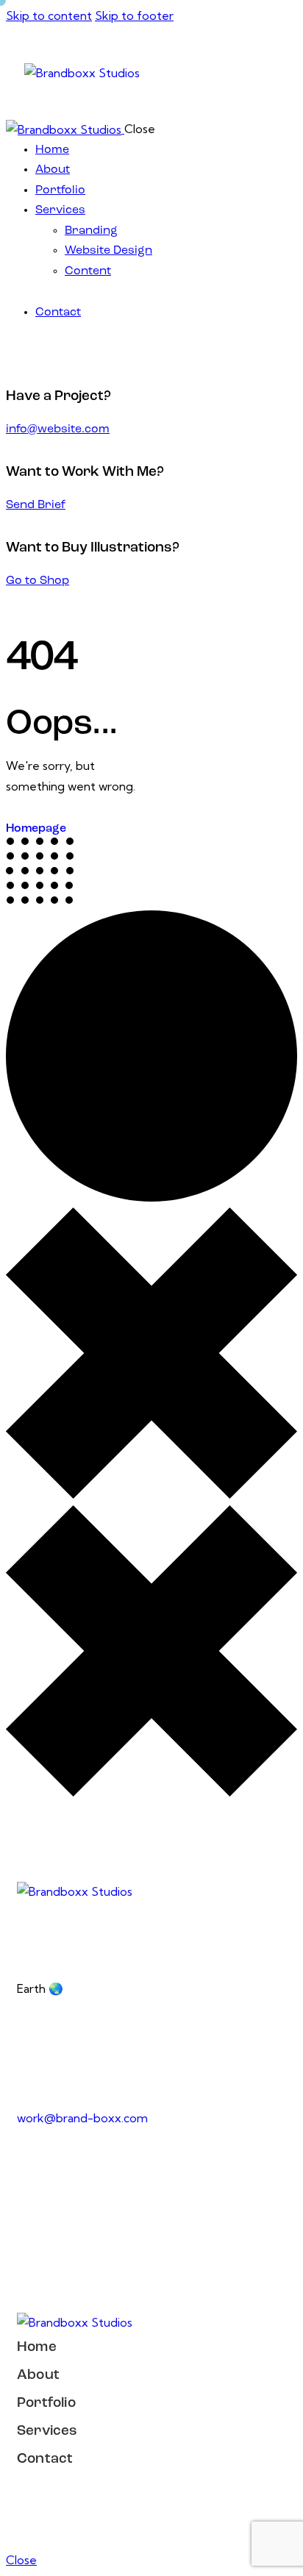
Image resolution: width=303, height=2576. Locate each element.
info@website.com (58, 429)
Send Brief (36, 505)
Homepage (36, 829)
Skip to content (49, 15)
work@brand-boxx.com (82, 2118)
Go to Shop (38, 581)
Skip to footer (134, 15)
